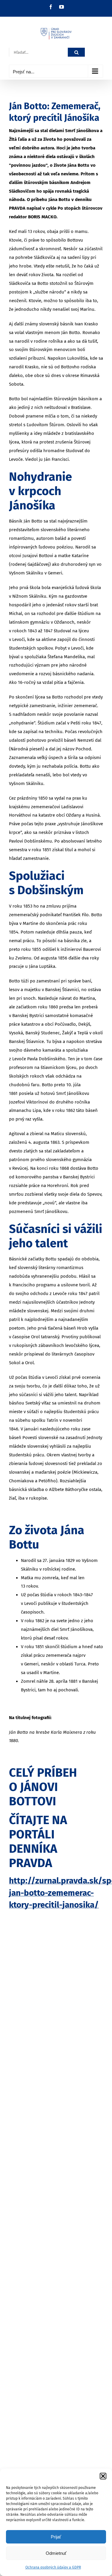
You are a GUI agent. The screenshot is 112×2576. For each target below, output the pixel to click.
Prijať (56, 2537)
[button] (103, 2476)
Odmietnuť (56, 2553)
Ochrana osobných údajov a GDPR (53, 2567)
